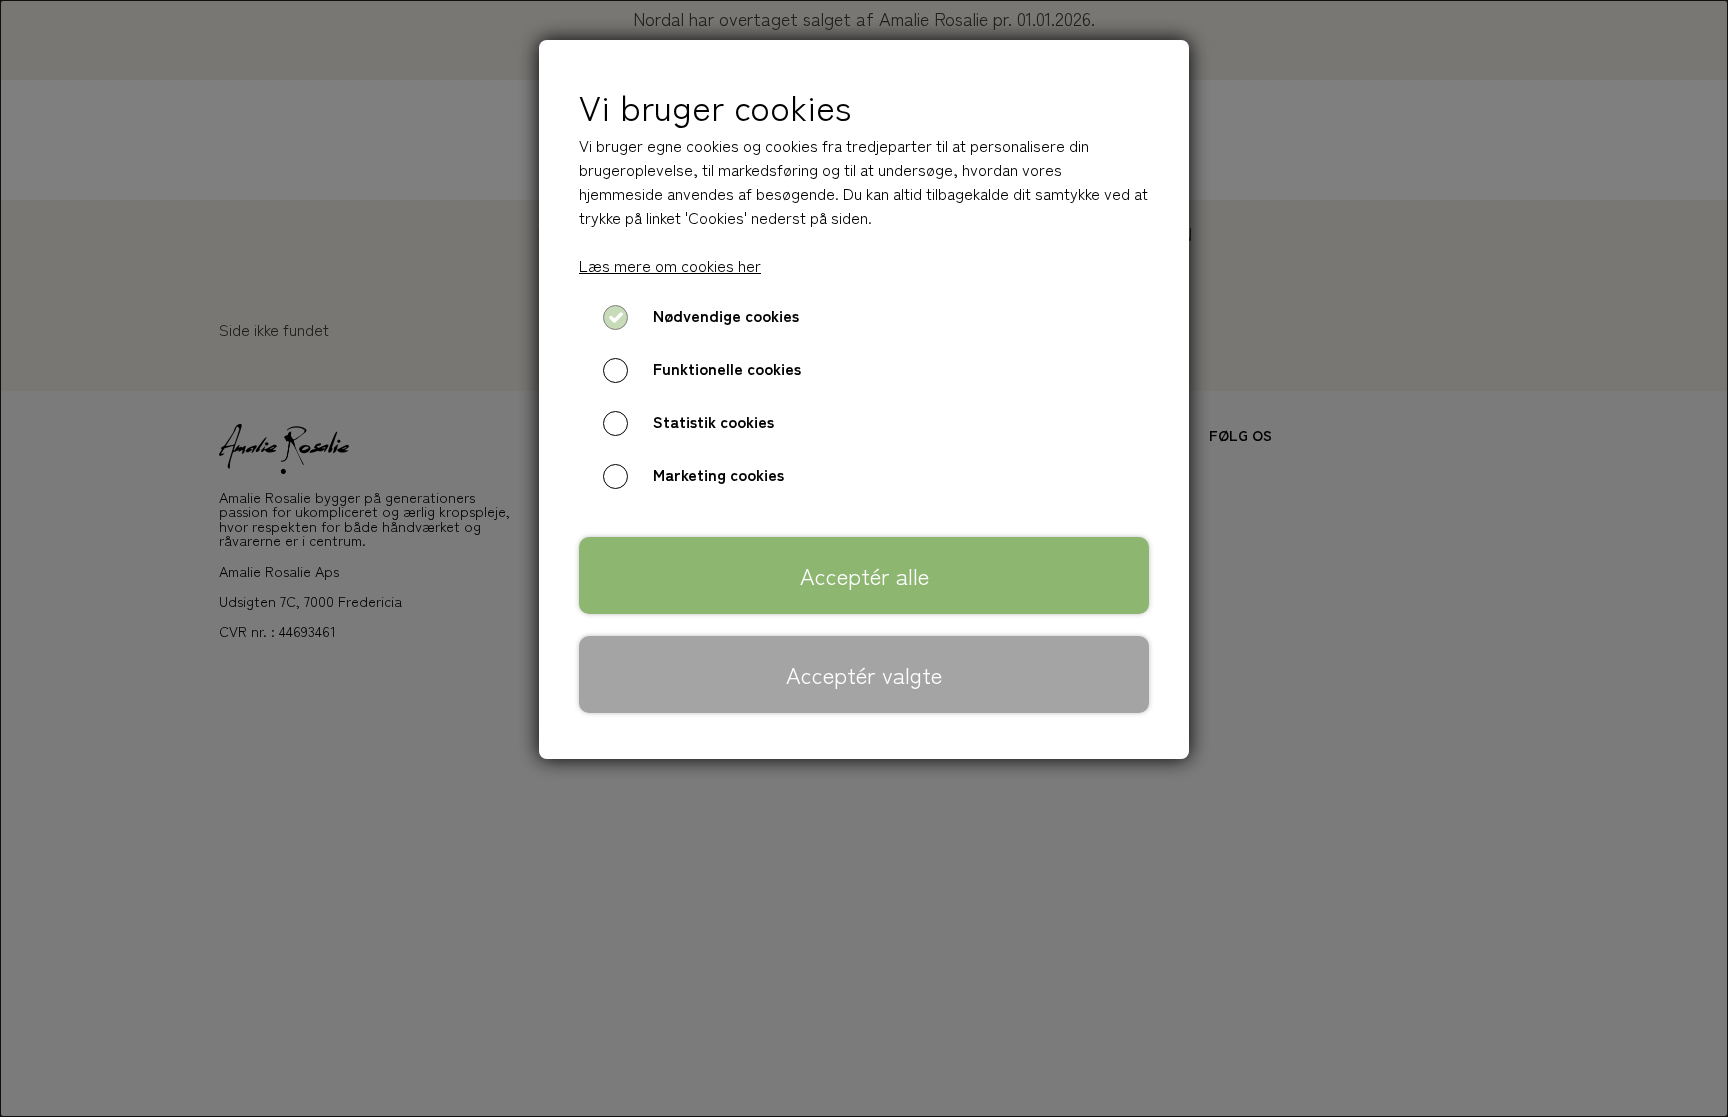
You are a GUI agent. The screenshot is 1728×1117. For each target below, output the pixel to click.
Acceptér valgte (864, 674)
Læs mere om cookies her (670, 265)
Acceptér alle (864, 575)
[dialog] (864, 558)
